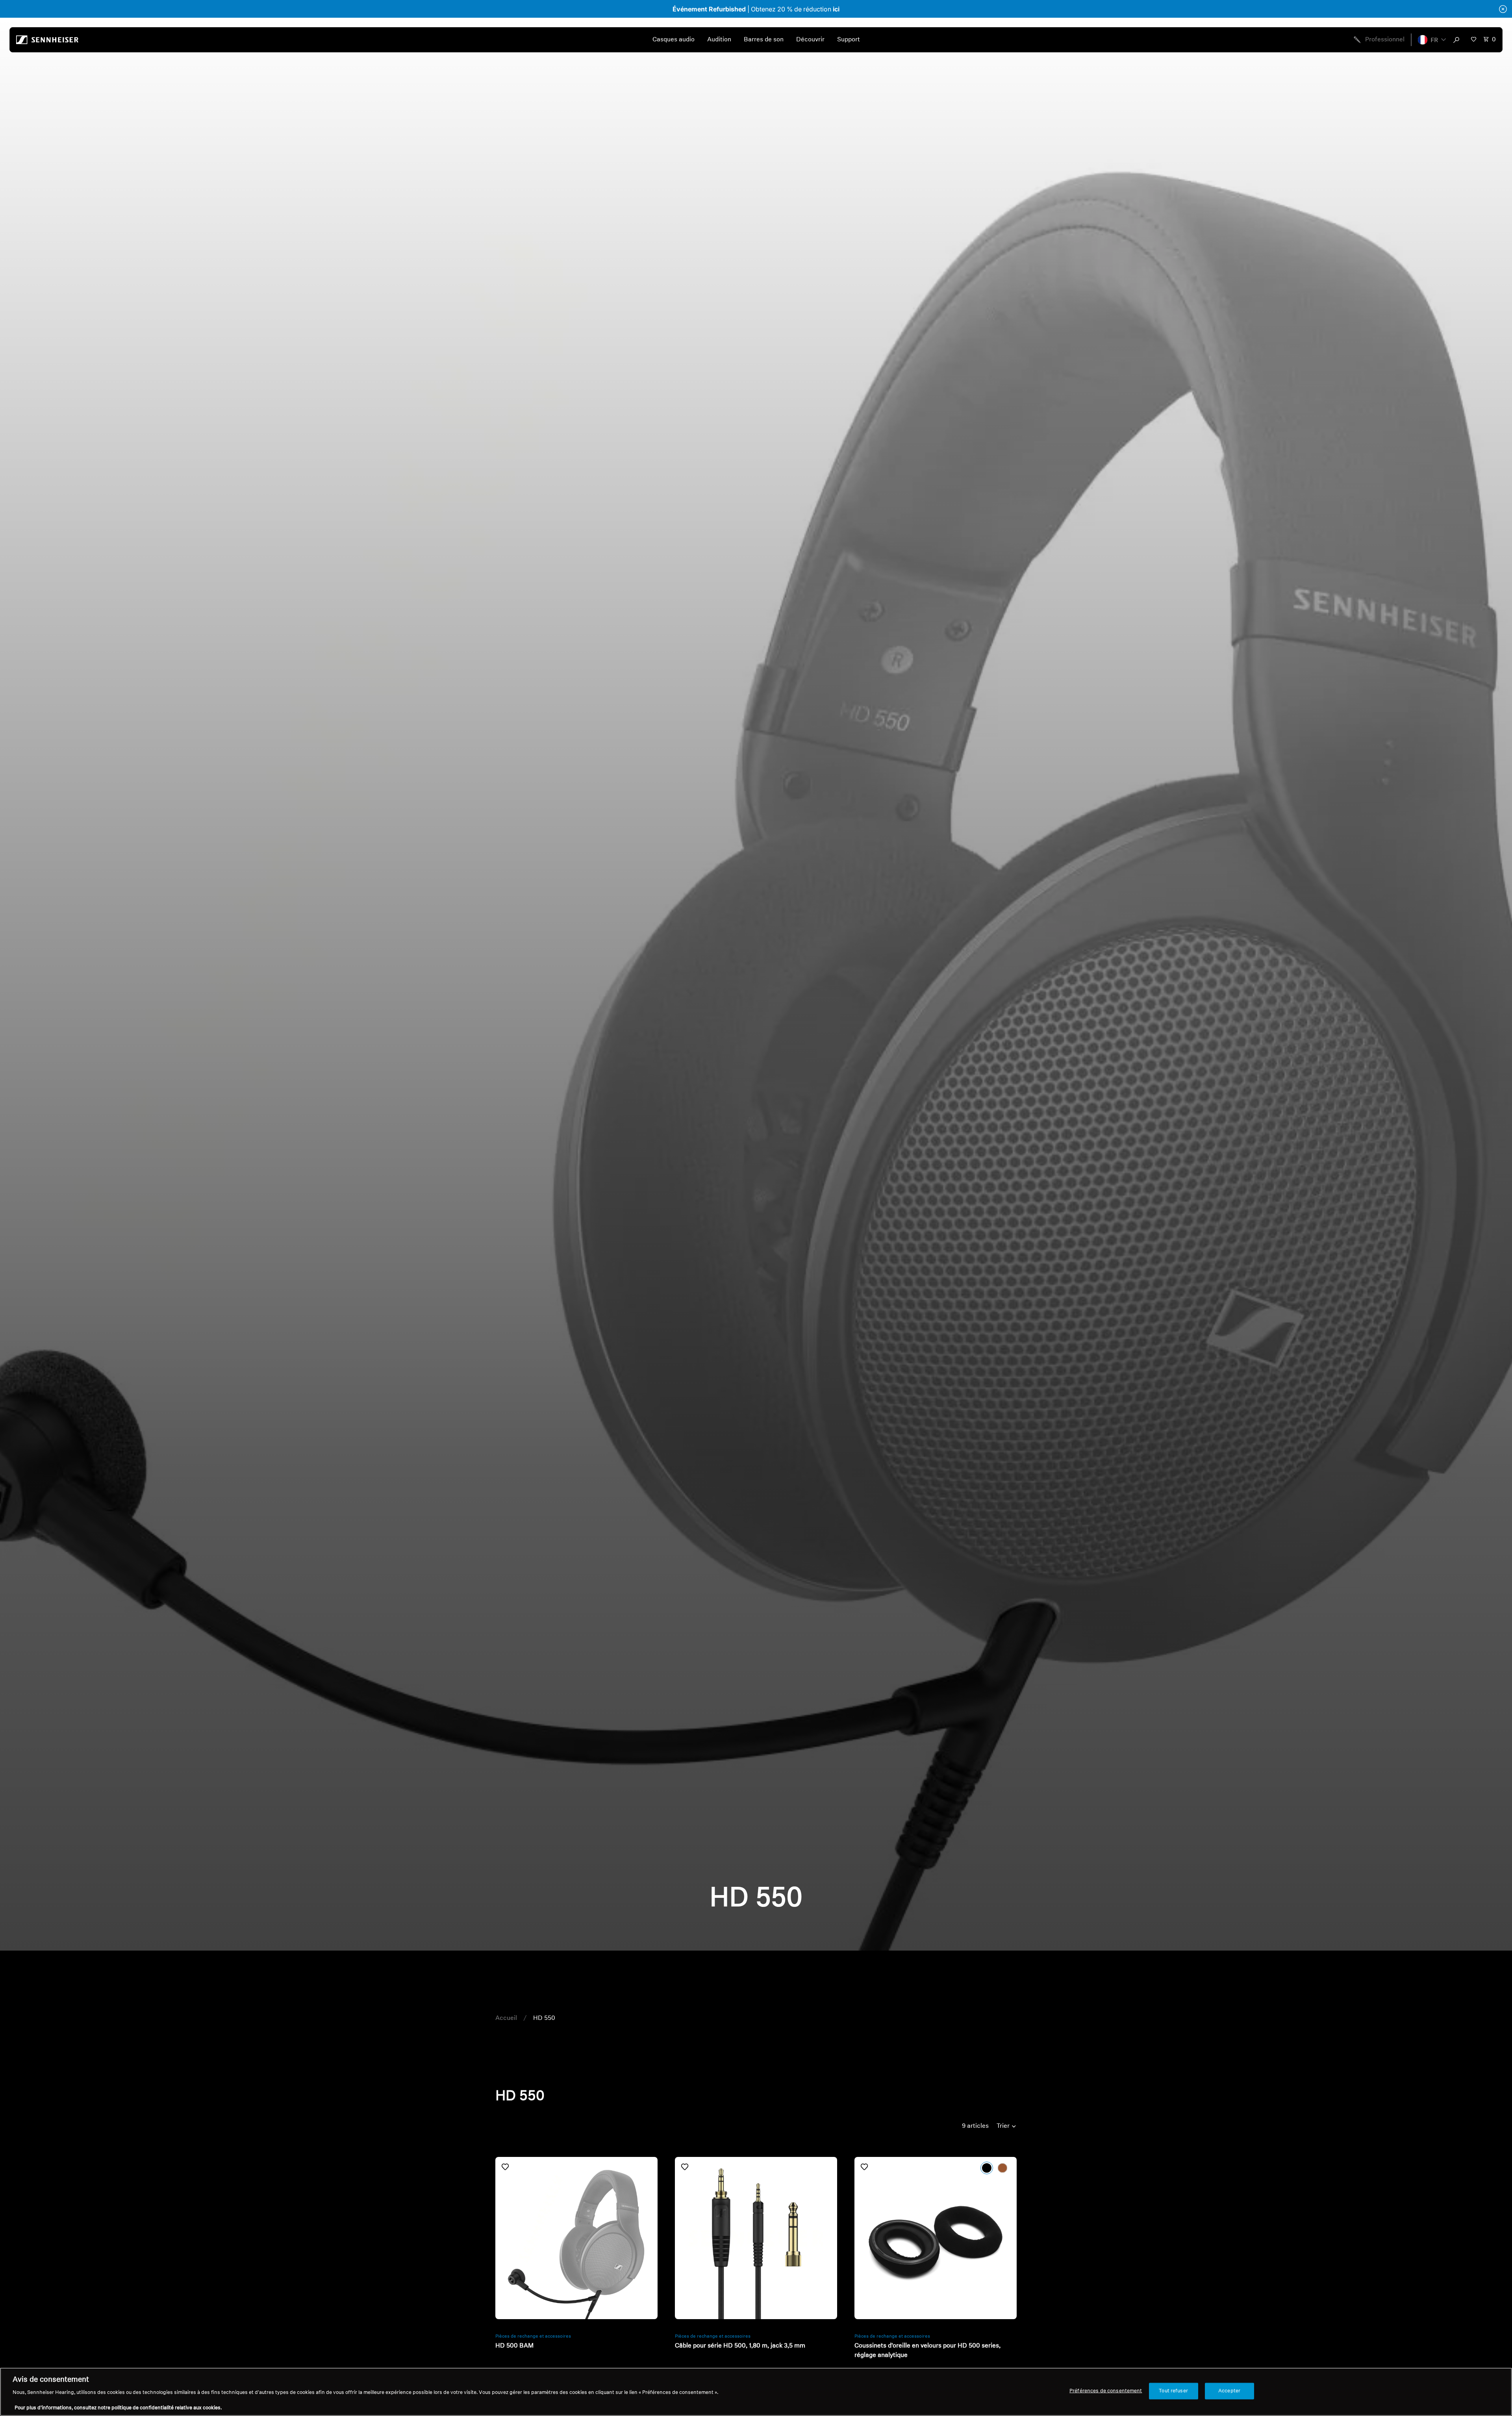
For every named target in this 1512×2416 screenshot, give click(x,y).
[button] (1432, 40)
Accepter (1229, 2391)
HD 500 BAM (514, 2346)
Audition (719, 40)
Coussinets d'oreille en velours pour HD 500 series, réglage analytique (927, 2351)
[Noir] (987, 2168)
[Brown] (1002, 2168)
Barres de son (764, 40)
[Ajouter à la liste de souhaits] (505, 2167)
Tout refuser (1173, 2391)
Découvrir (810, 40)
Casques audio (674, 40)
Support (849, 40)
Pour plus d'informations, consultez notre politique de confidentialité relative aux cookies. (118, 2408)
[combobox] (1458, 40)
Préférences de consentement (1106, 2391)
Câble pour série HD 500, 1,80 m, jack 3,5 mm (740, 2346)
